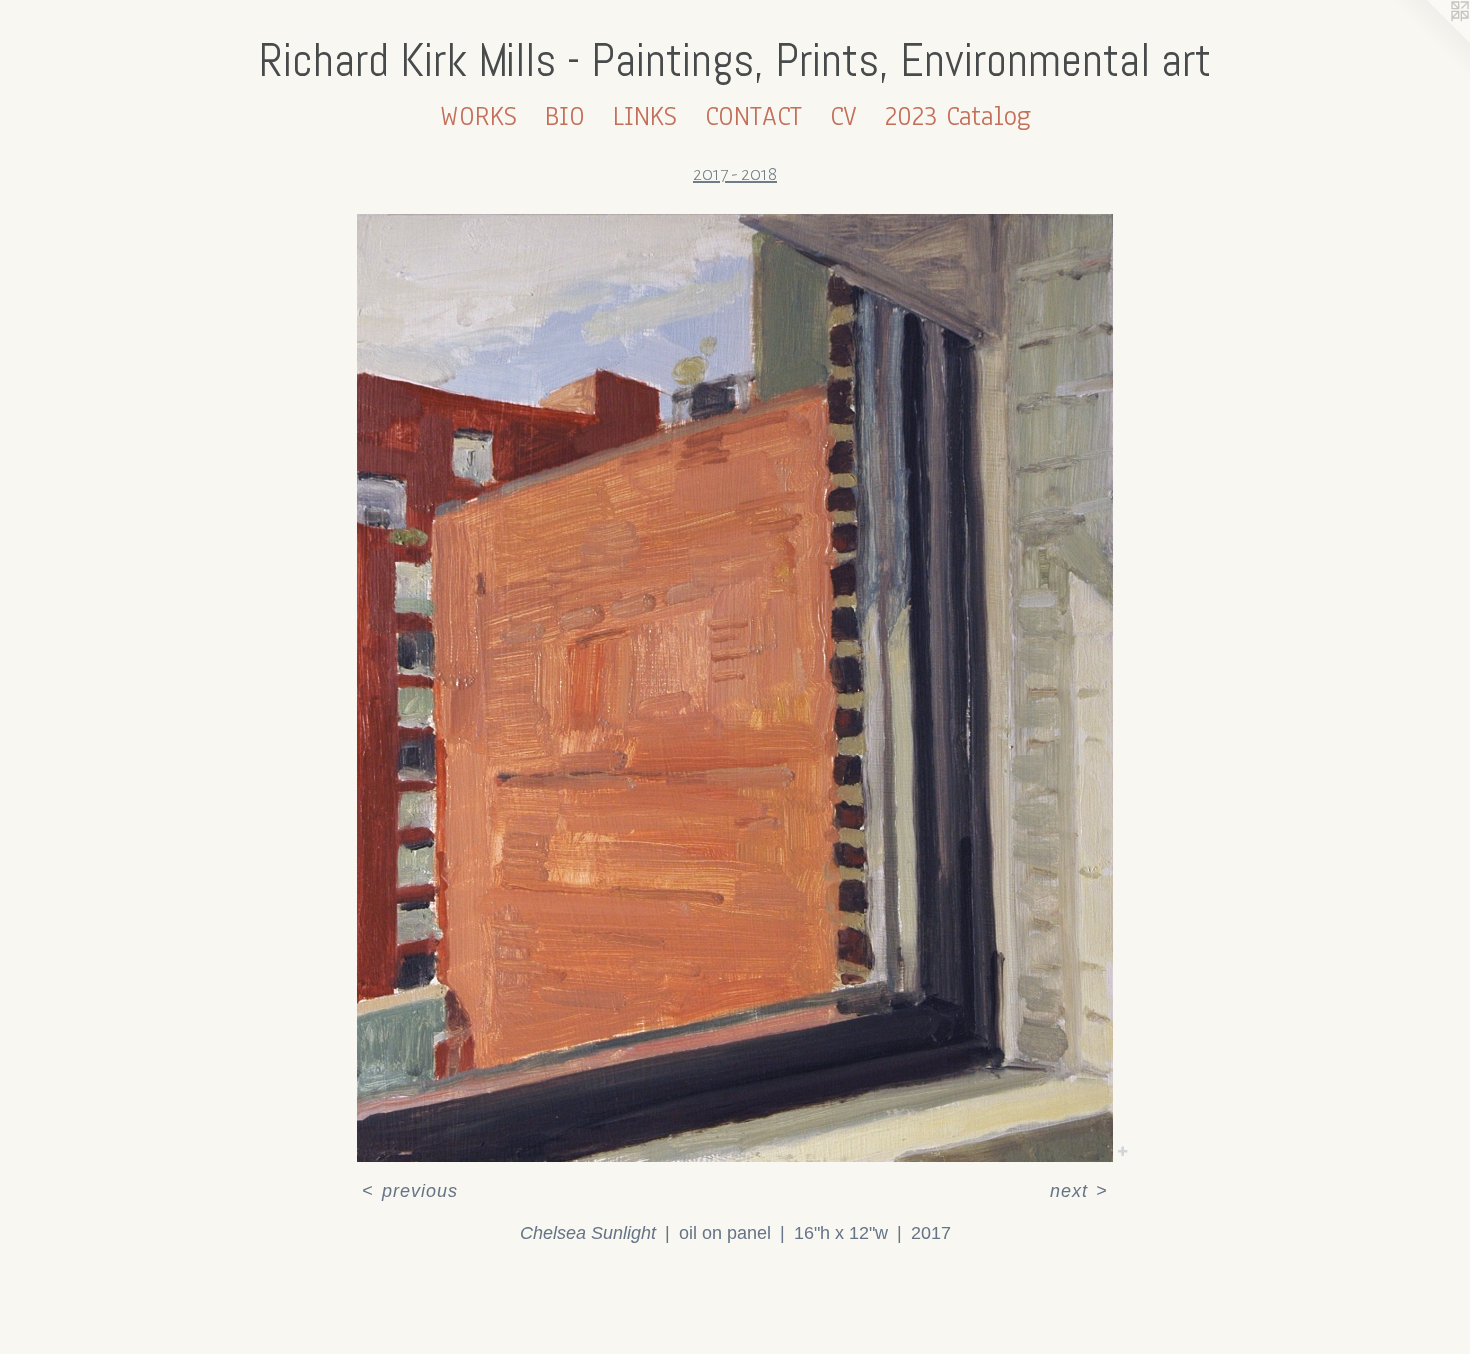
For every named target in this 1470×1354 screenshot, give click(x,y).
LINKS (645, 116)
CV (843, 116)
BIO (565, 116)
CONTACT (753, 116)
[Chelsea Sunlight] (734, 688)
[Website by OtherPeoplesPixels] (1430, 40)
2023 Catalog (958, 116)
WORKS (478, 116)
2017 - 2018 (735, 174)
